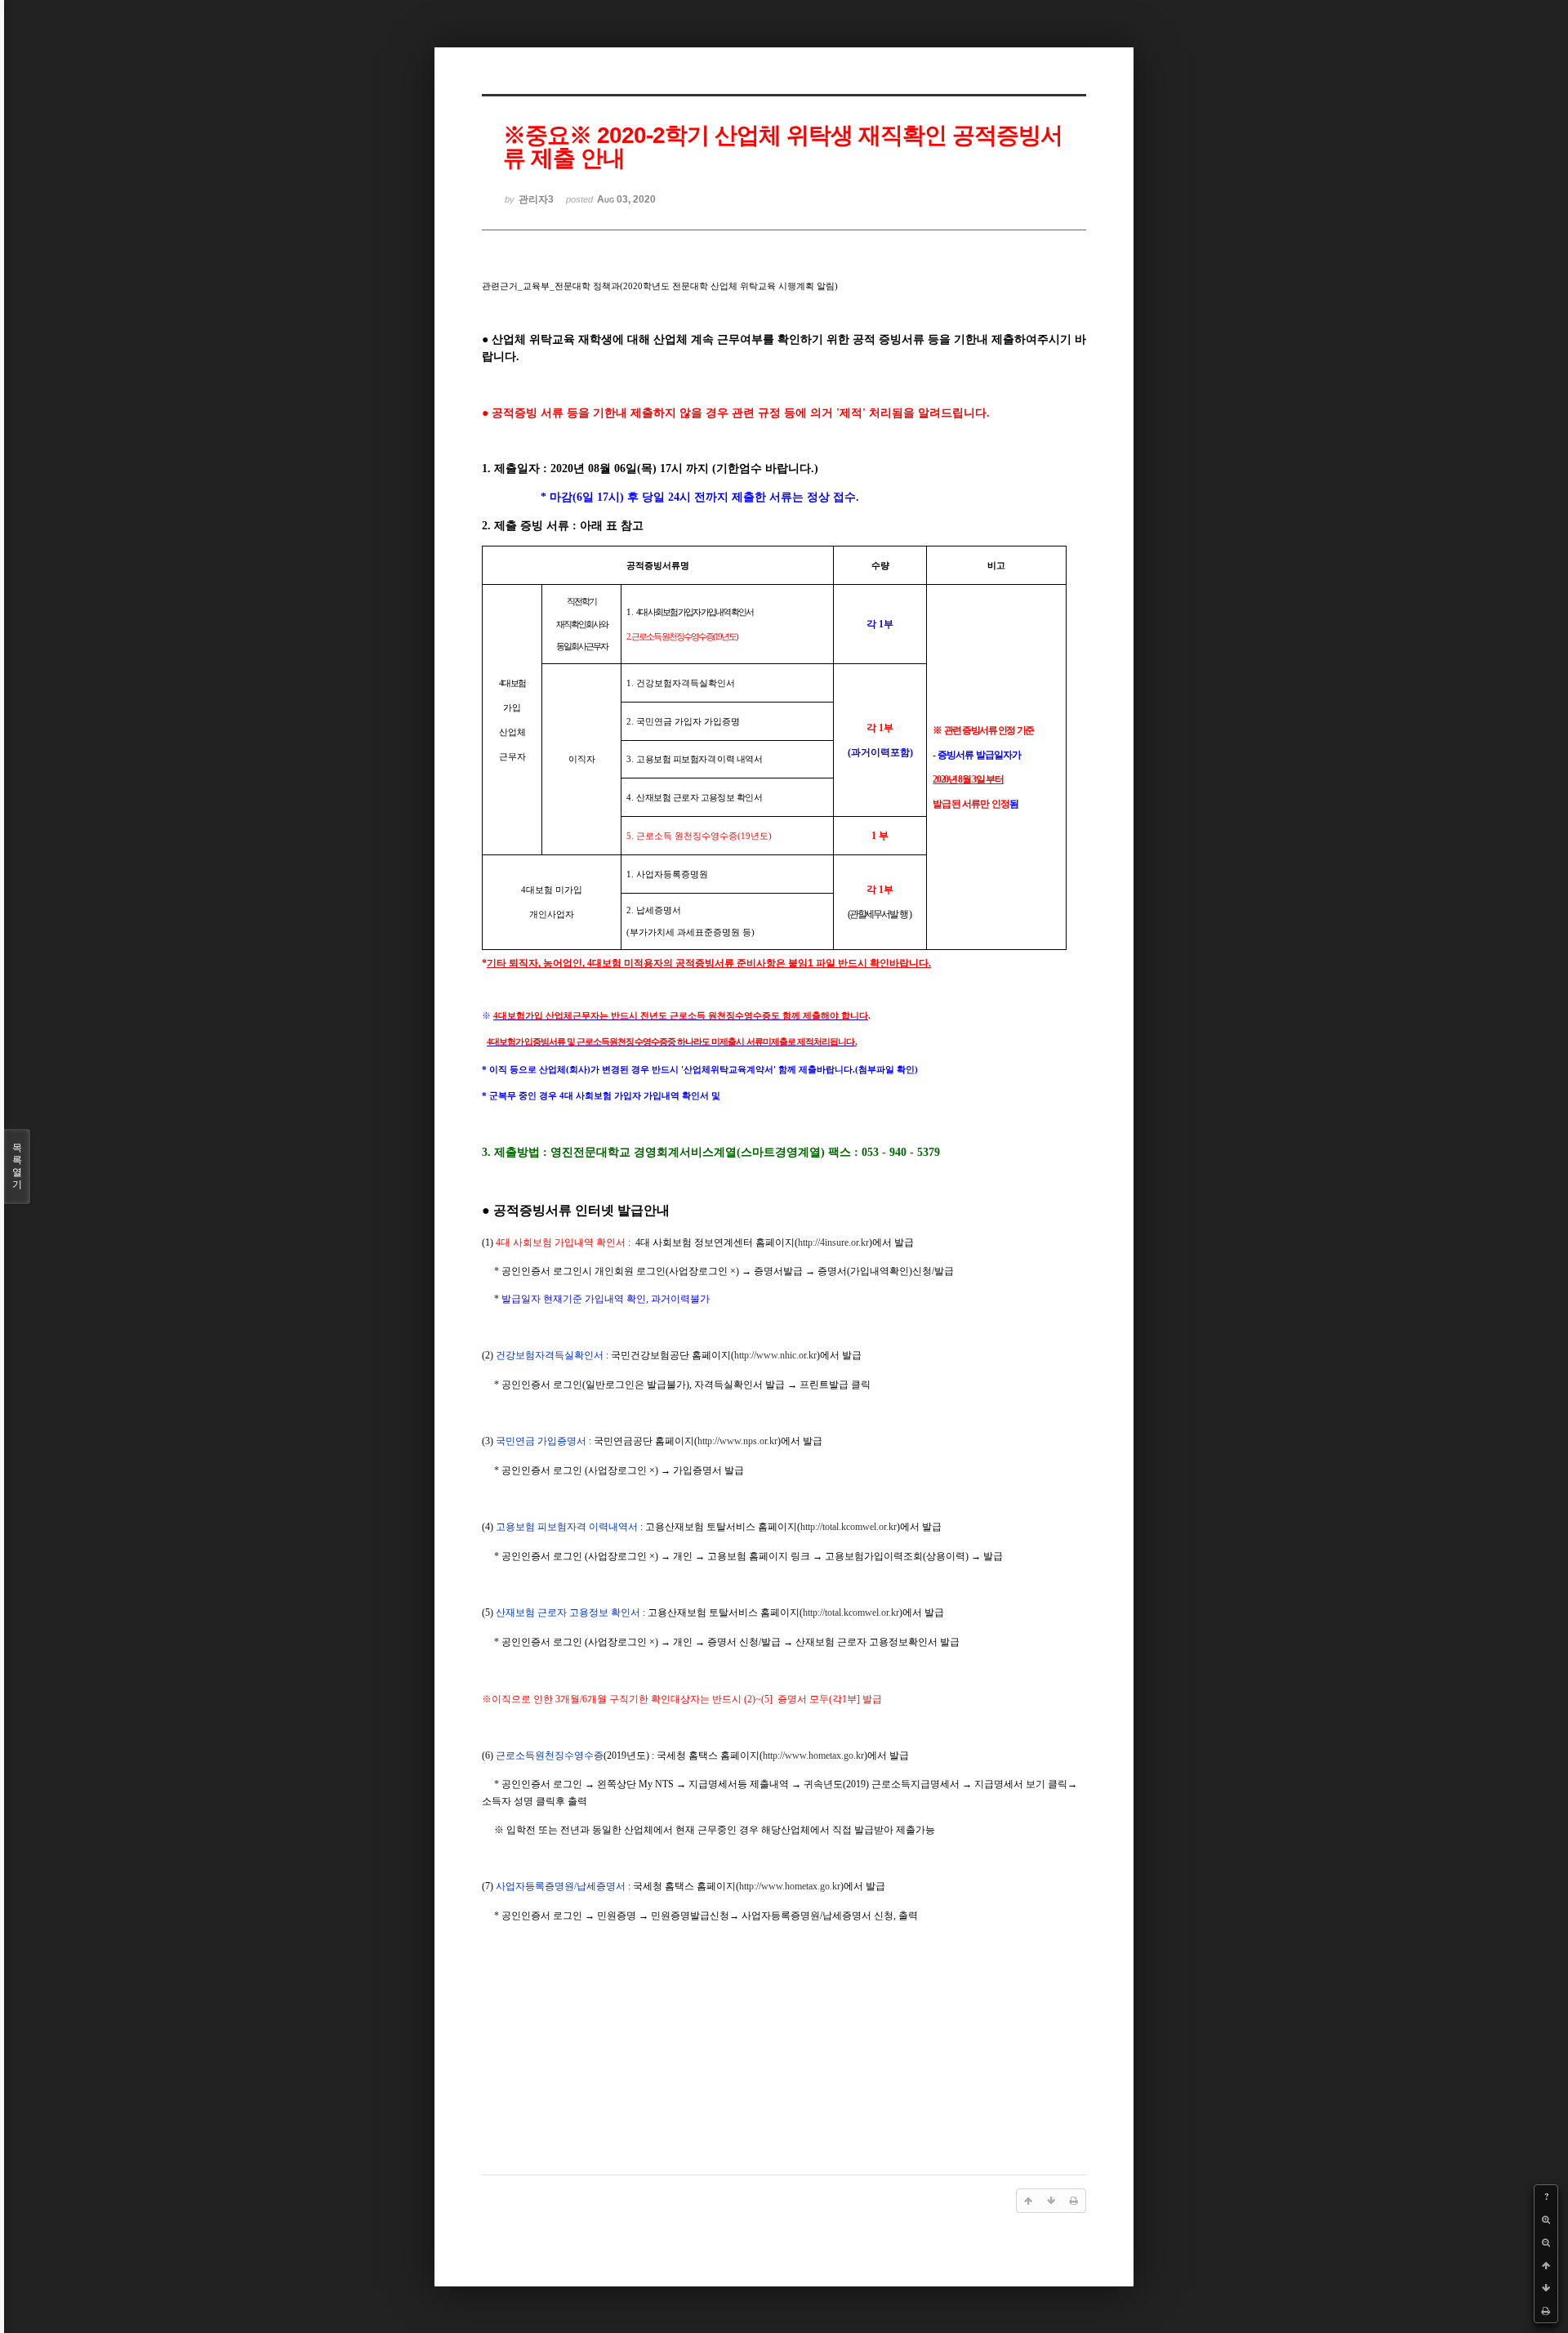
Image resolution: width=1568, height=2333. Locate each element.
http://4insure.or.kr (833, 1242)
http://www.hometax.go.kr (813, 1755)
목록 (17, 1166)
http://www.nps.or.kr (737, 1441)
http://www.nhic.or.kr (775, 1355)
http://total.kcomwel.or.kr (849, 1527)
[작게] (1546, 2242)
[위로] (1546, 2265)
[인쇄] (1546, 2311)
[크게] (1546, 2219)
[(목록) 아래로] (1546, 2288)
